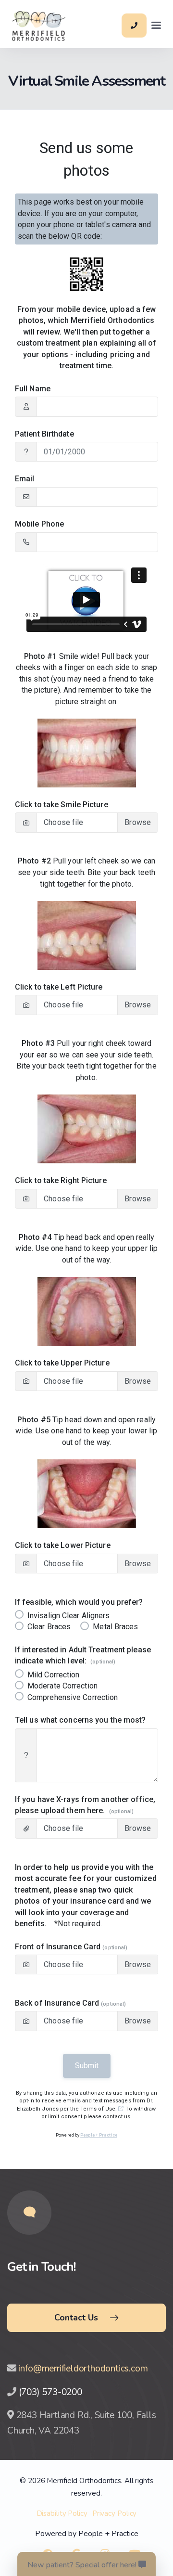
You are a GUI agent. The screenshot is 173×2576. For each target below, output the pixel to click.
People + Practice (108, 2534)
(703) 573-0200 (50, 2392)
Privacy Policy (115, 2513)
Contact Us (76, 2318)
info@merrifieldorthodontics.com (83, 2369)
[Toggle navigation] (156, 26)
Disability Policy (62, 2513)
